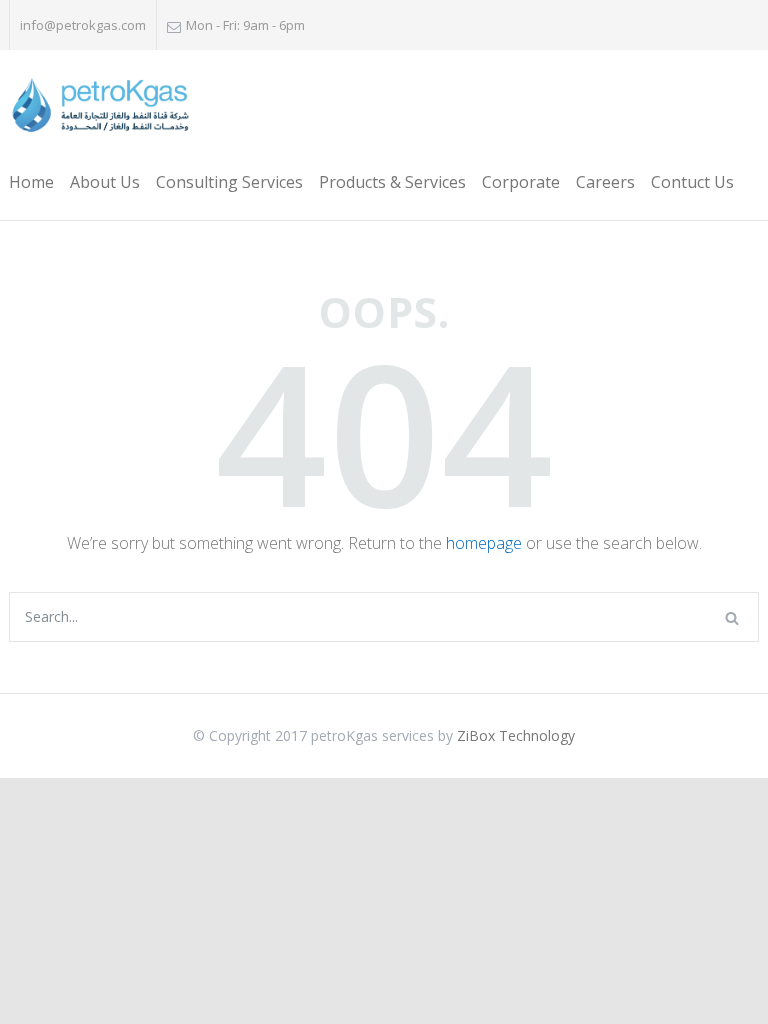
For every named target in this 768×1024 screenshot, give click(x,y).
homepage (484, 543)
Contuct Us (692, 182)
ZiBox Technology (516, 735)
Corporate (521, 182)
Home (31, 182)
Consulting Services (229, 182)
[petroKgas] (100, 106)
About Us (105, 182)
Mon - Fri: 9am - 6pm (245, 25)
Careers (605, 182)
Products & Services (392, 182)
